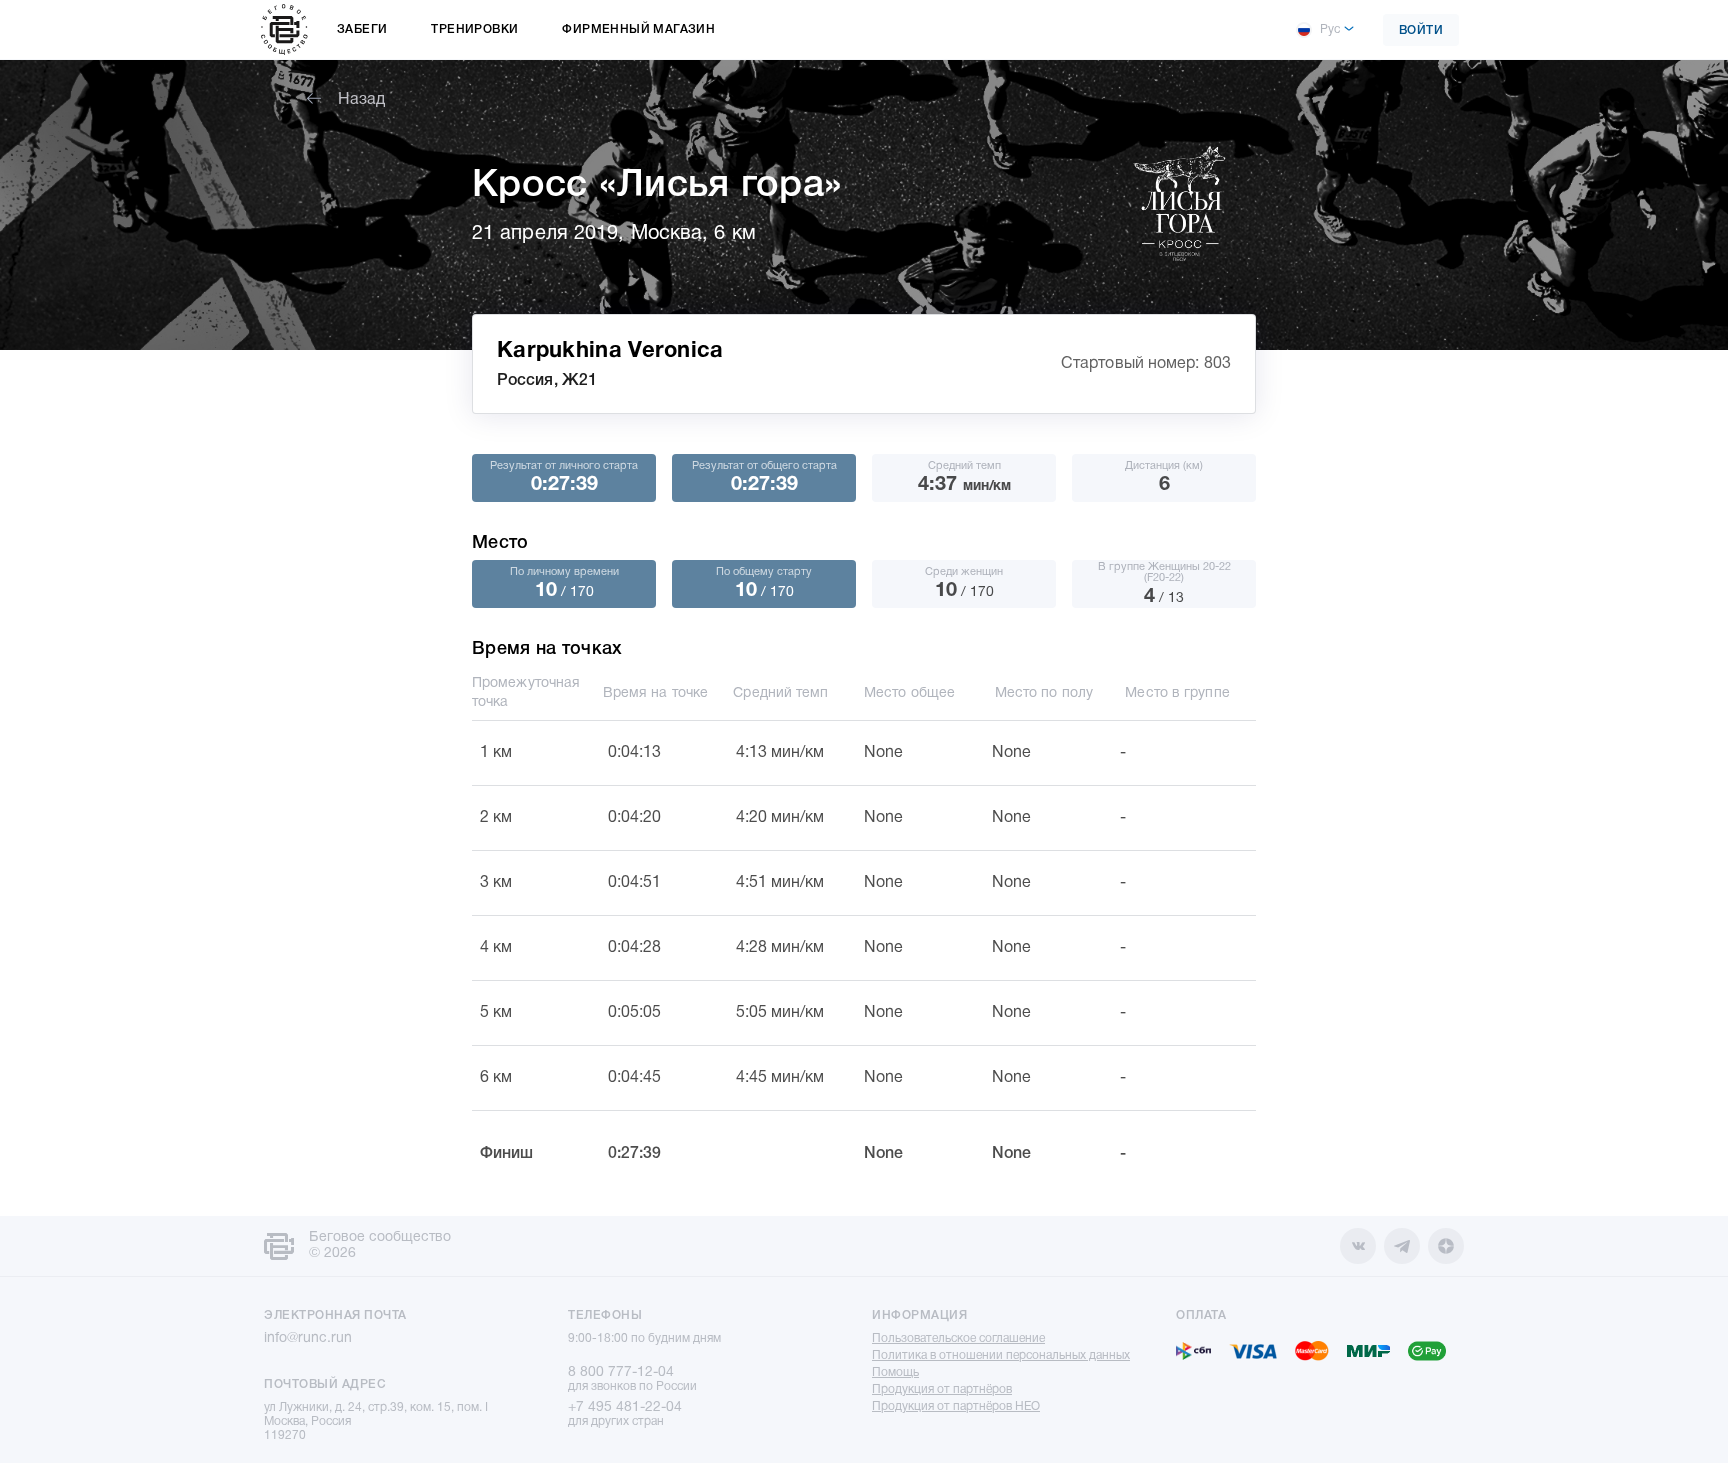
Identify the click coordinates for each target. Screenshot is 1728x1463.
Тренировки (474, 29)
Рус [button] (1330, 29)
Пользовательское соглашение (958, 1338)
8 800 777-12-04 (621, 1372)
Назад (361, 100)
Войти (1421, 30)
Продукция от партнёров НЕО (956, 1406)
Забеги (362, 29)
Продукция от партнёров (942, 1389)
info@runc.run (308, 1338)
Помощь (895, 1372)
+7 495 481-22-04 (625, 1407)
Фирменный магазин (638, 29)
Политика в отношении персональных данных (1001, 1355)
